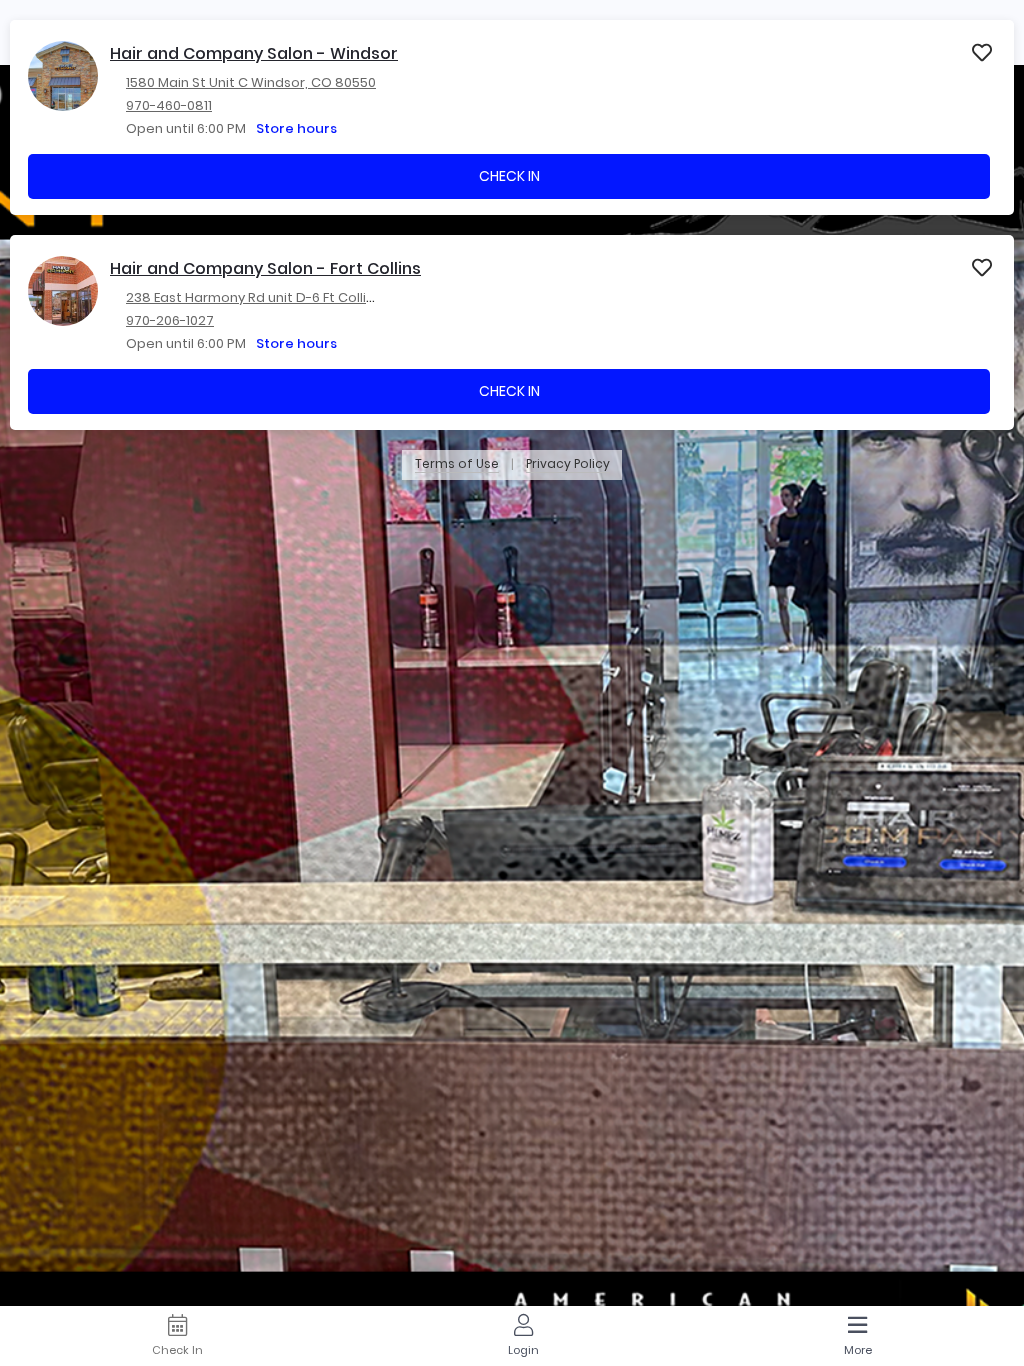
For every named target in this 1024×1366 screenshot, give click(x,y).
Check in (509, 176)
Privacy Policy (568, 464)
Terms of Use (457, 464)
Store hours (296, 128)
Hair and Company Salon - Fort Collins (265, 268)
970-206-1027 (170, 320)
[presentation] (512, 117)
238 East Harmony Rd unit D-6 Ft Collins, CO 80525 (289, 297)
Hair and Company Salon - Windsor (254, 53)
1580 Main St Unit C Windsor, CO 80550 (251, 82)
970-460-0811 (169, 105)
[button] (983, 52)
